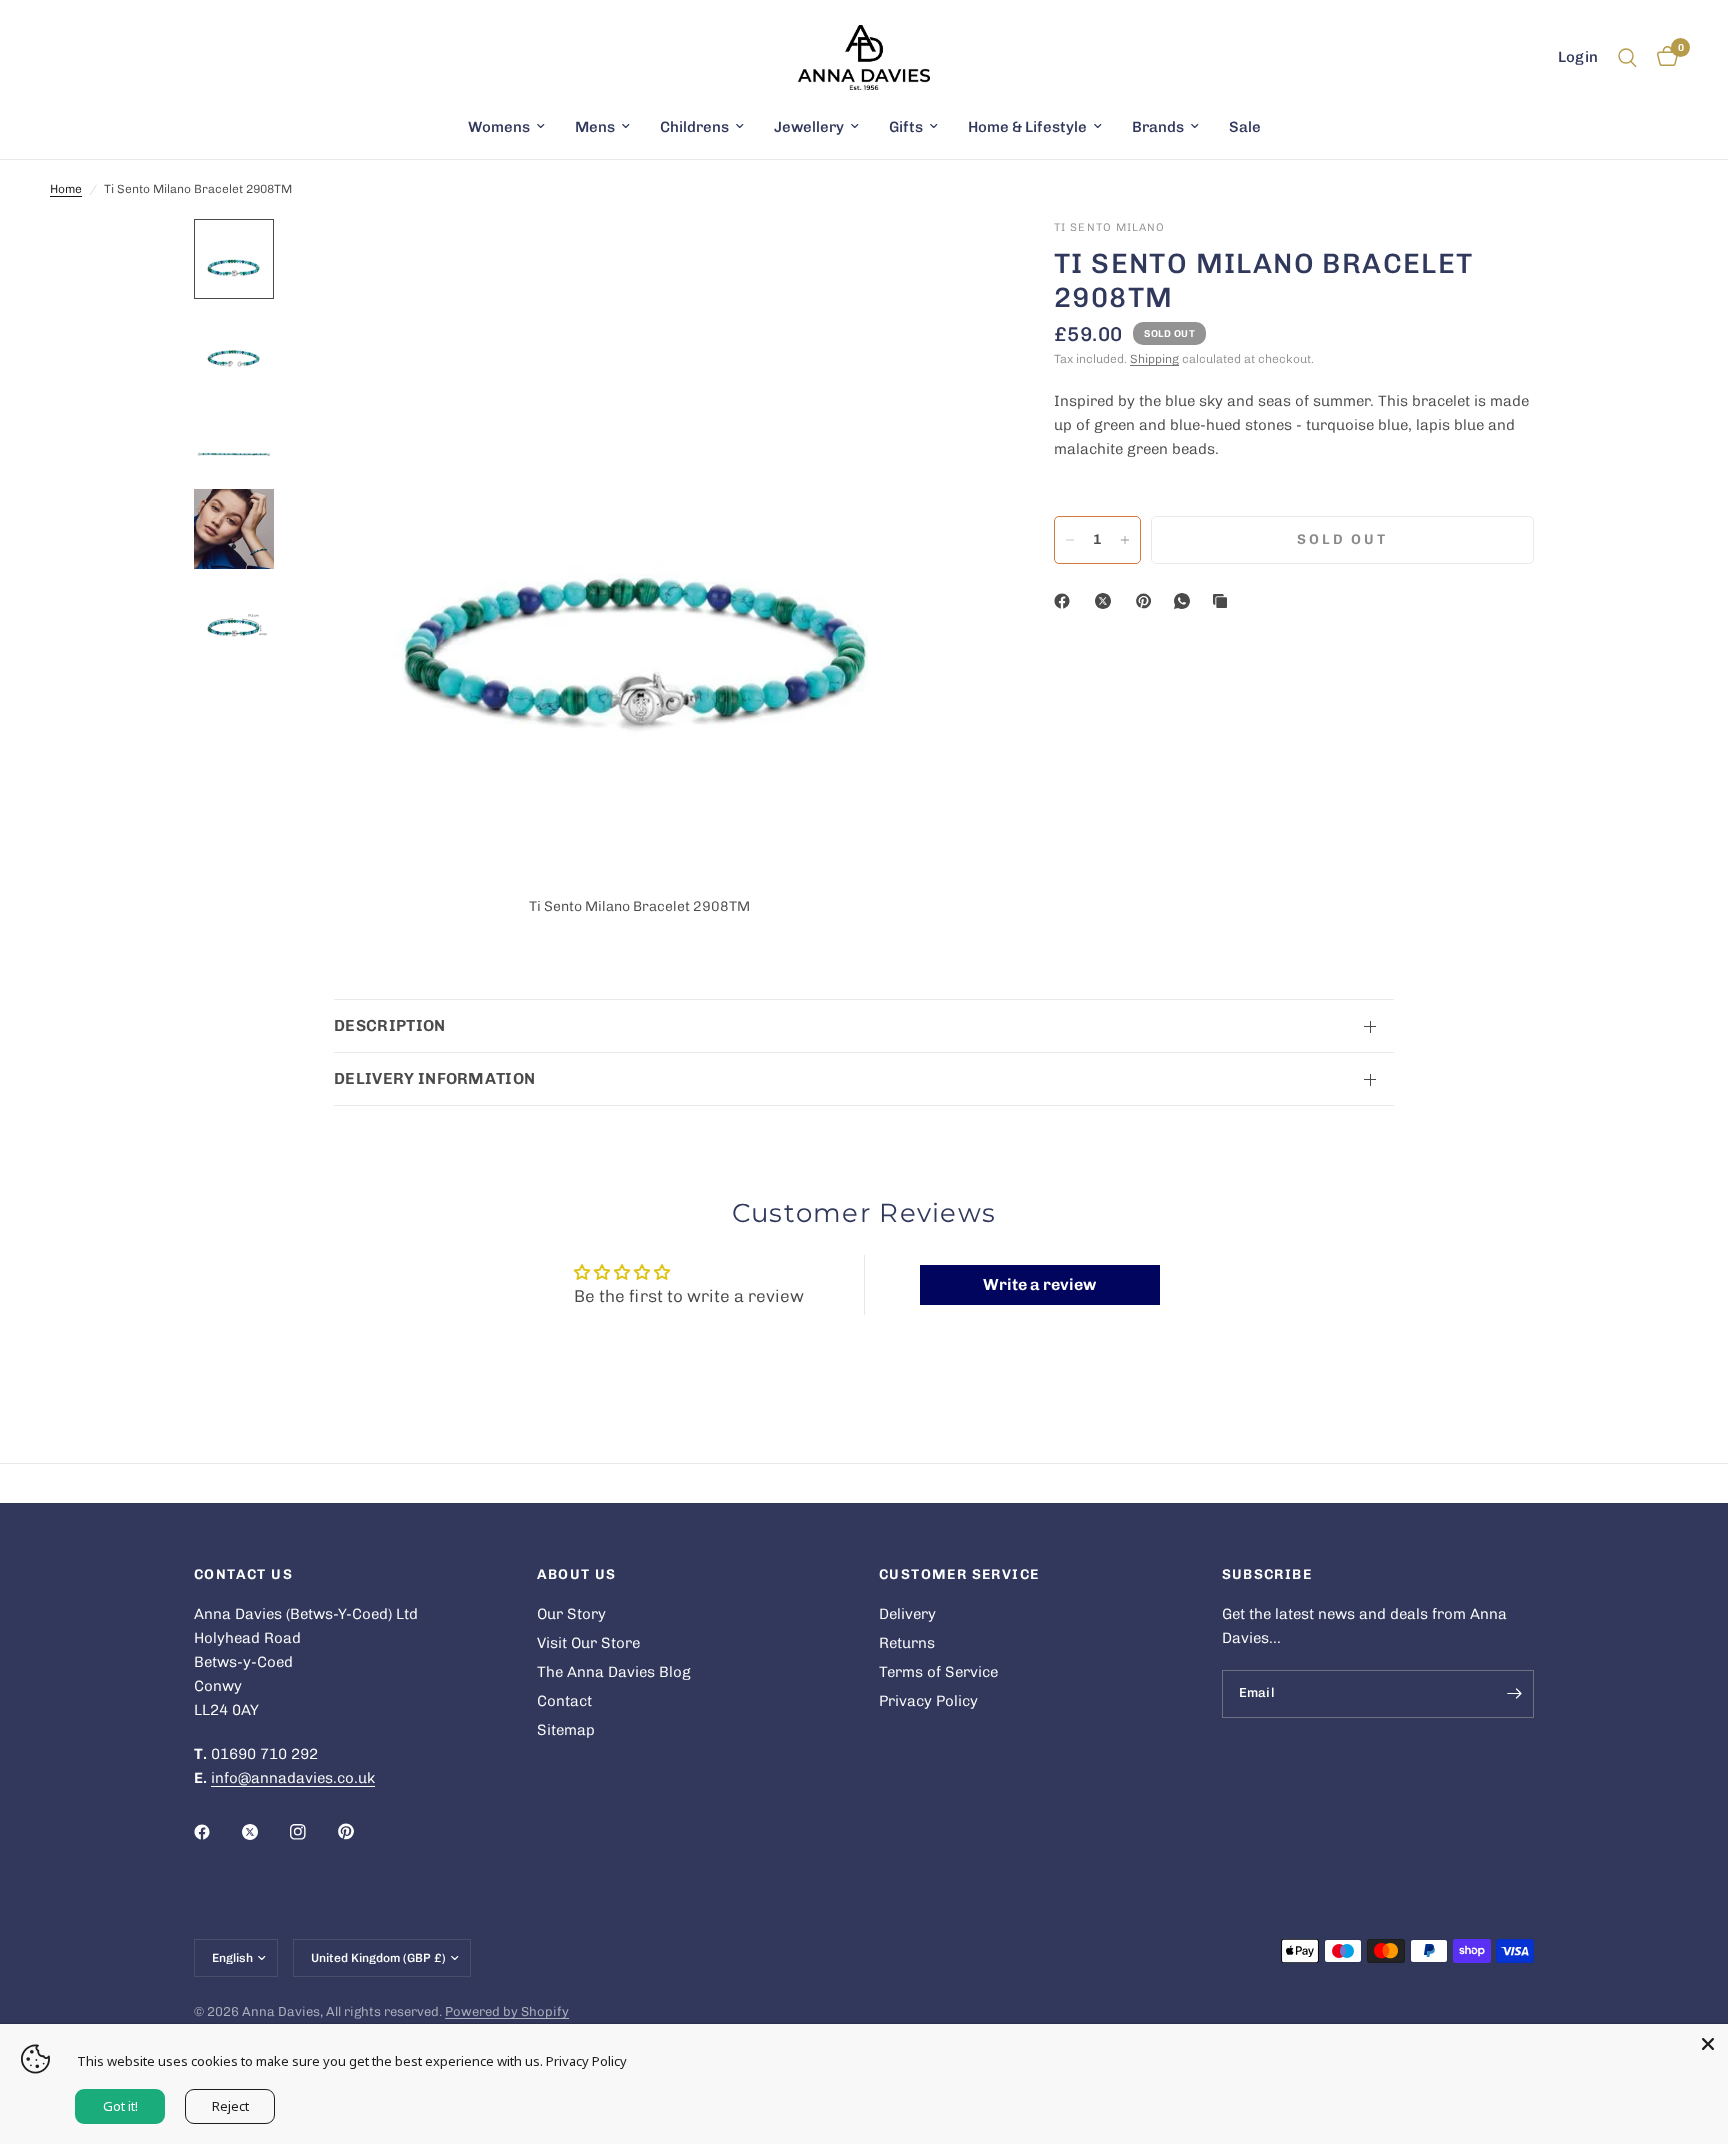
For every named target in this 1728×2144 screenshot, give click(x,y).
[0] (1662, 57)
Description (390, 1025)
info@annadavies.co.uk (293, 1778)
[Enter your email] (1514, 1694)
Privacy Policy (928, 1701)
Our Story (571, 1614)
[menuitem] (506, 127)
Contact (564, 1701)
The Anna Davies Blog (614, 1672)
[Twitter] (264, 1832)
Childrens (694, 127)
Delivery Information (434, 1078)
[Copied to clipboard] (1224, 601)
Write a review (1039, 1284)
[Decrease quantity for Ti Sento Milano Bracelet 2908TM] (1070, 540)
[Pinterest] (1148, 601)
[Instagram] (312, 1832)
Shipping (1154, 359)
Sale (1245, 127)
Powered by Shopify (507, 2011)
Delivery (907, 1614)
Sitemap (566, 1730)
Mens (595, 127)
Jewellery (809, 127)
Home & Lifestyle (1027, 127)
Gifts (906, 127)
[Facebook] (1066, 601)
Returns (907, 1643)
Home (66, 189)
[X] (1107, 601)
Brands (1158, 127)
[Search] (1627, 57)
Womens (499, 127)
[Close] (1708, 2044)
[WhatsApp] (1186, 601)
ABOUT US (577, 1575)
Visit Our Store (588, 1643)
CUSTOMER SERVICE (959, 1575)
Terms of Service (938, 1672)
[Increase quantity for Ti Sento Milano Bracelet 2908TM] (1125, 540)
